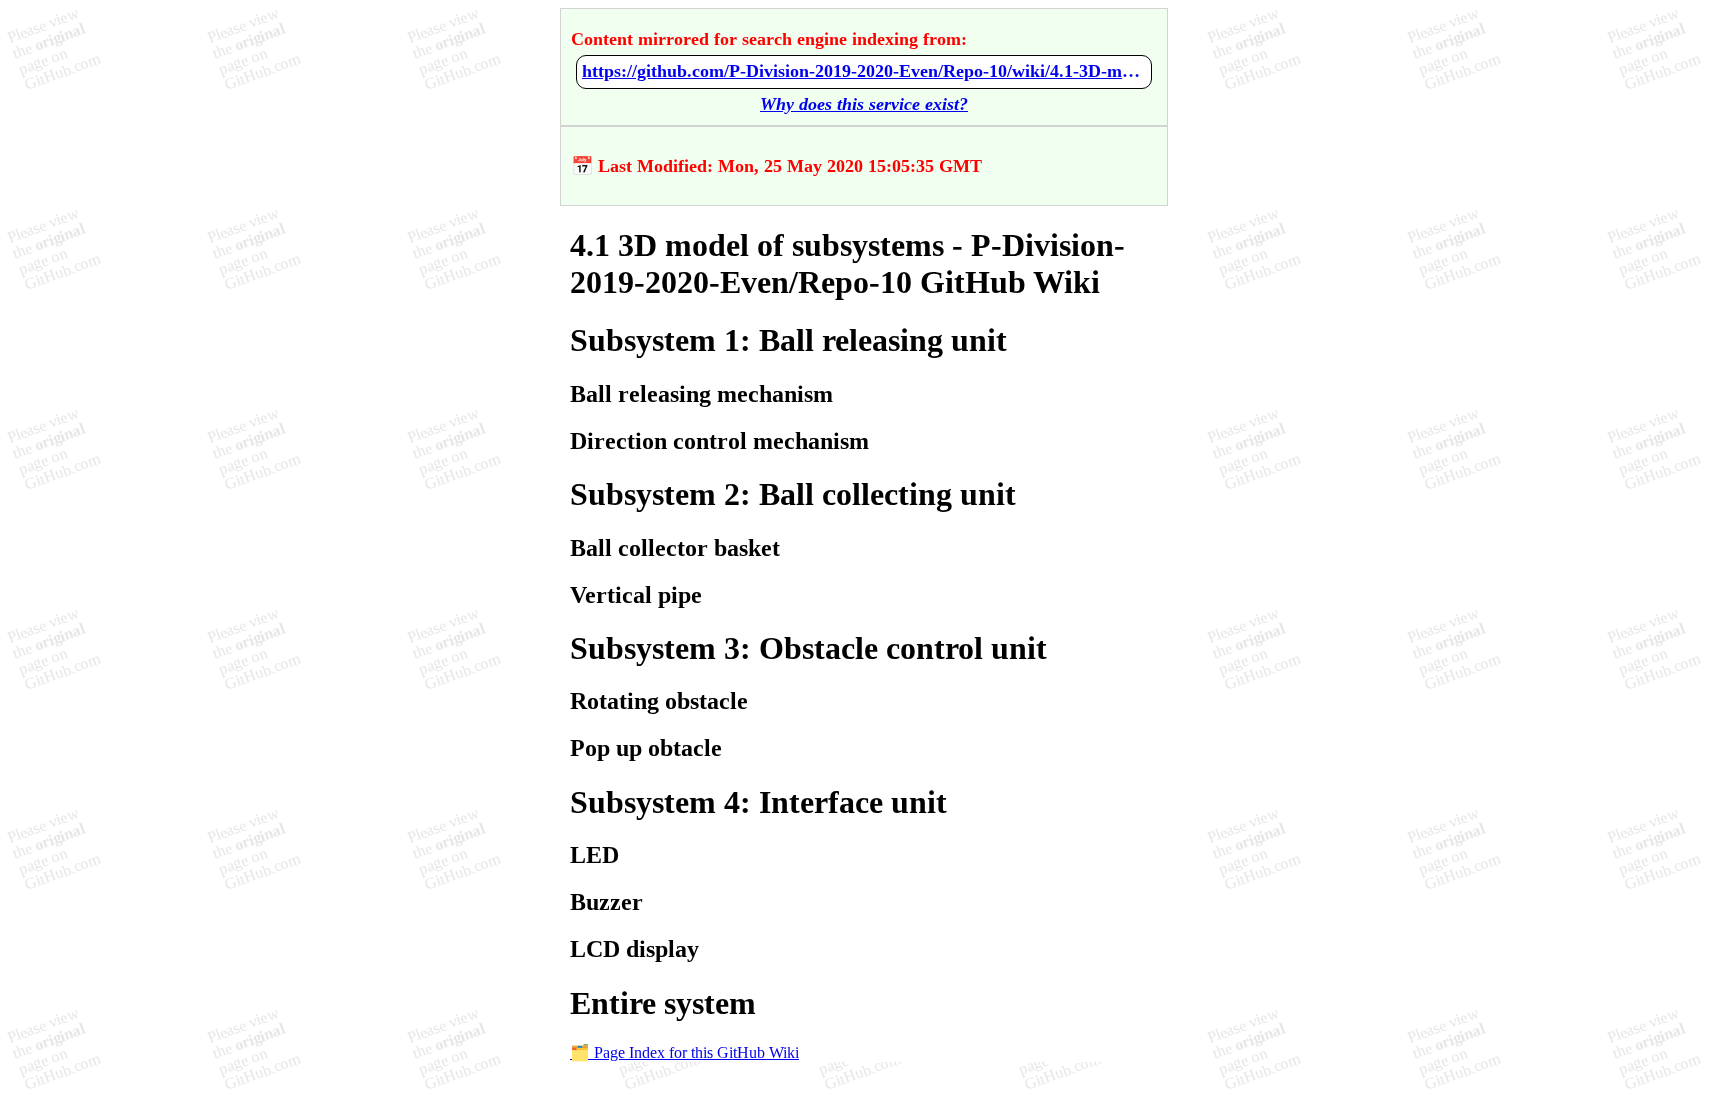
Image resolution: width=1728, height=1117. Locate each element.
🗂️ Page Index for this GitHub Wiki (684, 1052)
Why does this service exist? (864, 104)
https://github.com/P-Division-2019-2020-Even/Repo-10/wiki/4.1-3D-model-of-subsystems (864, 71)
